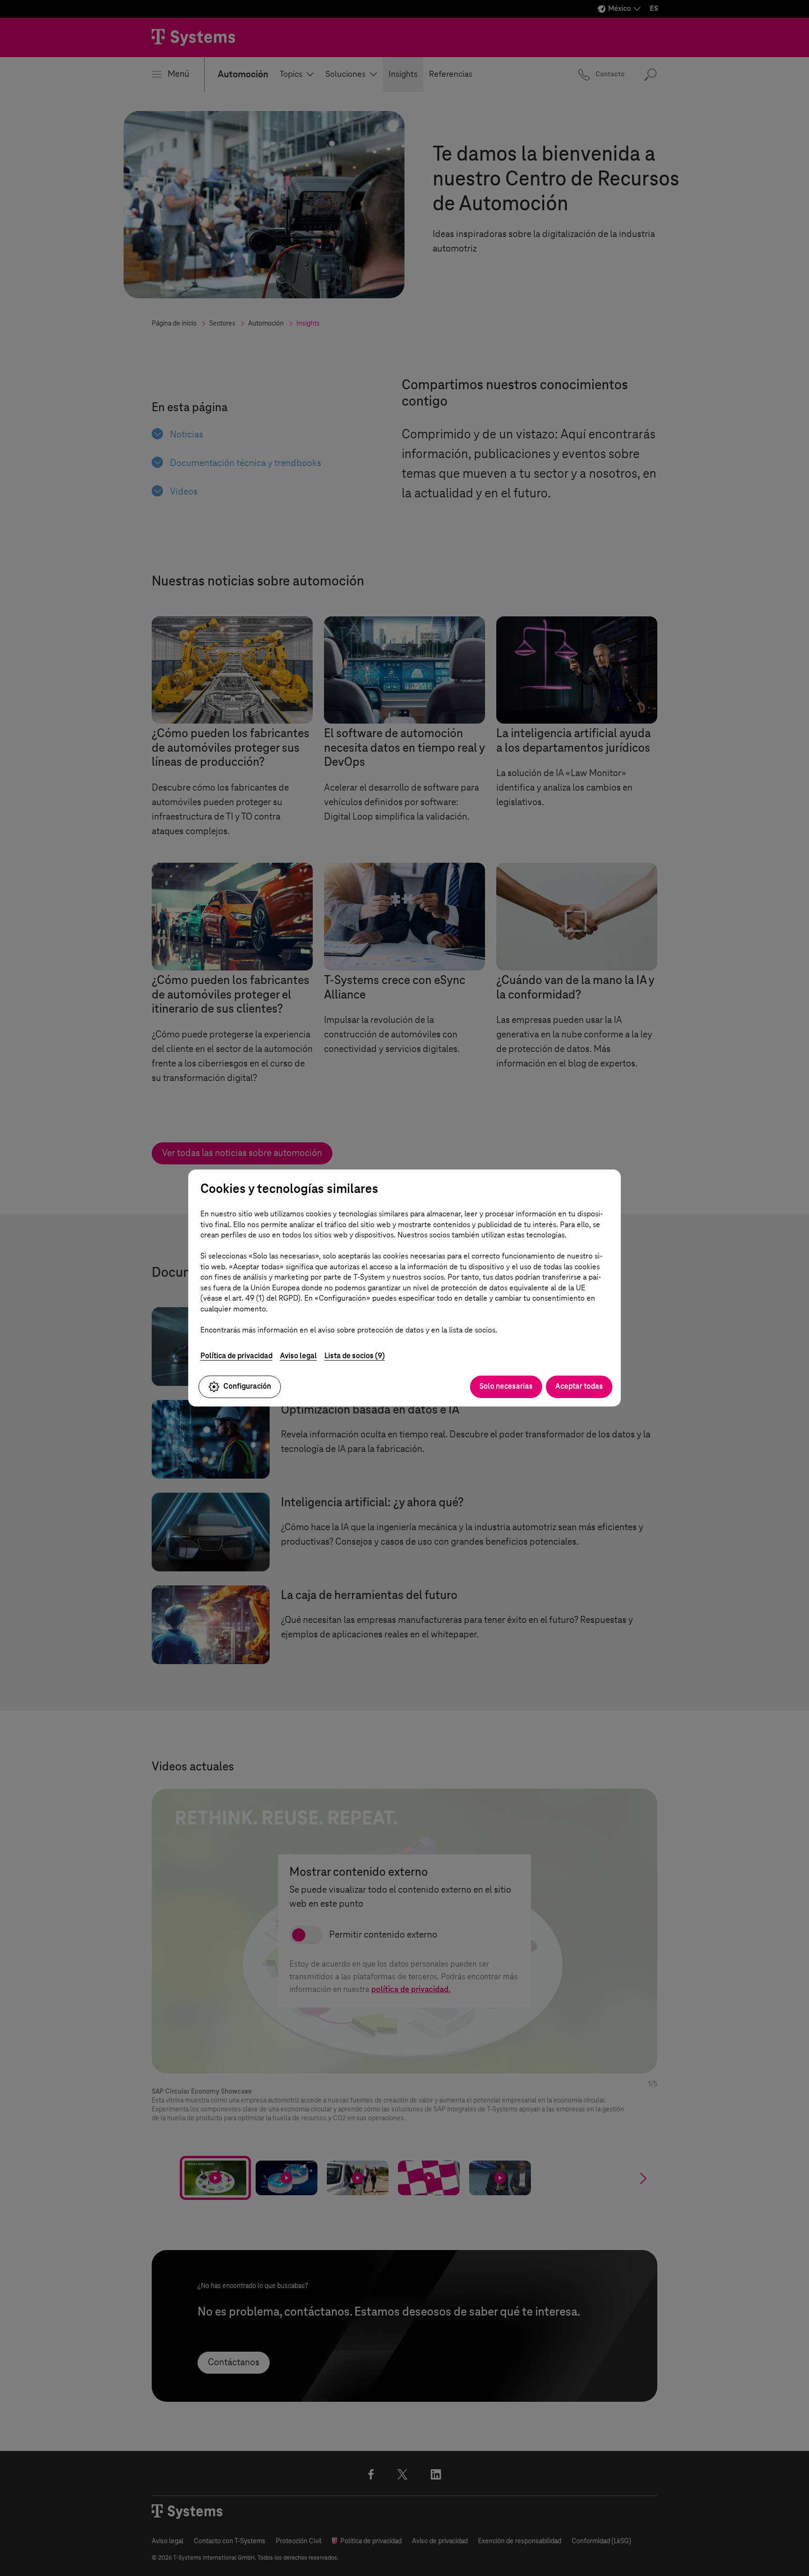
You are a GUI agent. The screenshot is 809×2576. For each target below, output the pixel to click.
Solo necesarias (506, 1386)
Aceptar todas (579, 1386)
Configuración (247, 1386)
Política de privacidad (236, 1356)
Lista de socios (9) (355, 1356)
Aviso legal (298, 1356)
